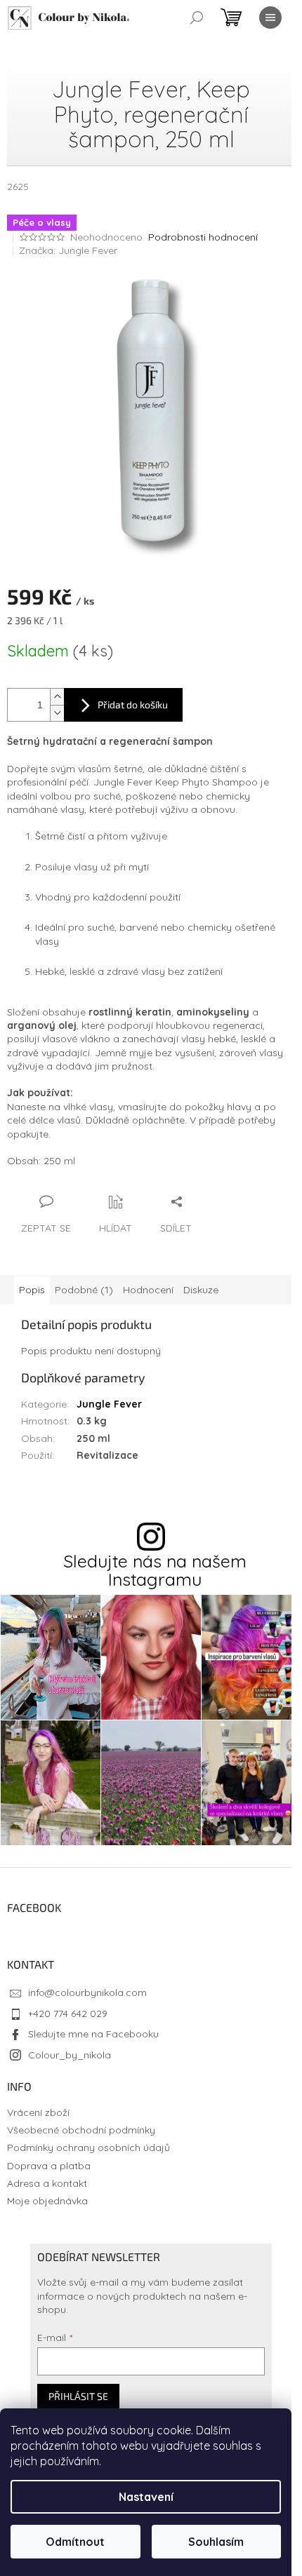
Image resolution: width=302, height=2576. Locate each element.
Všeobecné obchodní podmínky (81, 2130)
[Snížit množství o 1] (57, 713)
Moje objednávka (47, 2201)
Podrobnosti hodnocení (203, 237)
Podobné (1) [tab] (84, 1290)
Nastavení (146, 2497)
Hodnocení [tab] (148, 1290)
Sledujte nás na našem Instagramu (155, 1570)
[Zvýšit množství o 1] (57, 697)
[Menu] (270, 18)
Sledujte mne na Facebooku (93, 2034)
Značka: (68, 250)
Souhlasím (216, 2542)
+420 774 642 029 (68, 2014)
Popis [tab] (32, 1290)
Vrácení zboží (38, 2112)
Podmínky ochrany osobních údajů (88, 2147)
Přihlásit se (78, 2396)
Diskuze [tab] (201, 1290)
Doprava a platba (49, 2166)
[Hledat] (197, 18)
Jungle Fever (109, 1404)
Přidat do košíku (133, 704)
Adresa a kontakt (47, 2183)
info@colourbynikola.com (87, 1992)
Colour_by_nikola (70, 2055)
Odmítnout (75, 2542)
